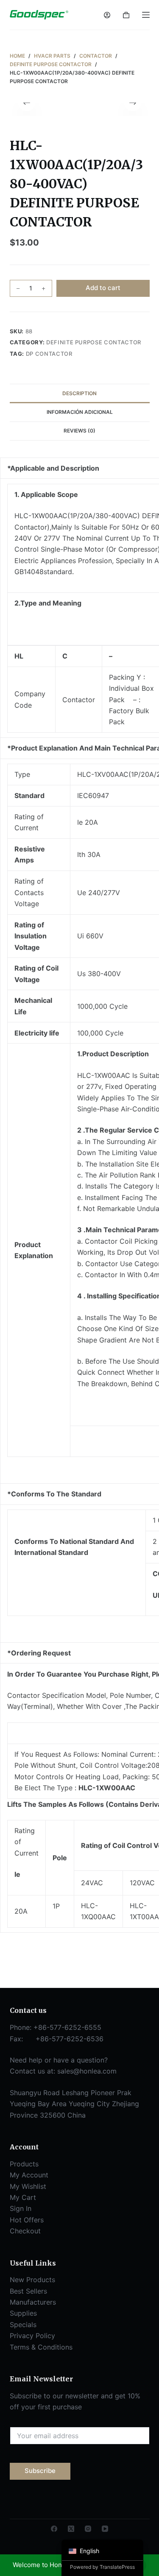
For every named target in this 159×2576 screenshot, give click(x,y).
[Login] (107, 15)
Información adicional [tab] (80, 412)
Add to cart (103, 288)
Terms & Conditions (41, 2347)
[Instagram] (88, 2529)
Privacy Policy (32, 2336)
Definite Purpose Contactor (94, 342)
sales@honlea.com (87, 2071)
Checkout (25, 2231)
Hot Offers (27, 2220)
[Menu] (146, 15)
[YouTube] (105, 2529)
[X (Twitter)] (71, 2529)
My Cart (23, 2197)
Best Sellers (28, 2291)
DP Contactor (49, 354)
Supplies (23, 2313)
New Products (32, 2280)
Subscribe (40, 2471)
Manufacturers (33, 2302)
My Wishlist (28, 2186)
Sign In (21, 2208)
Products (24, 2164)
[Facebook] (54, 2529)
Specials (23, 2325)
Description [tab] (79, 393)
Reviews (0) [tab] (79, 431)
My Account (29, 2175)
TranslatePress (117, 2567)
